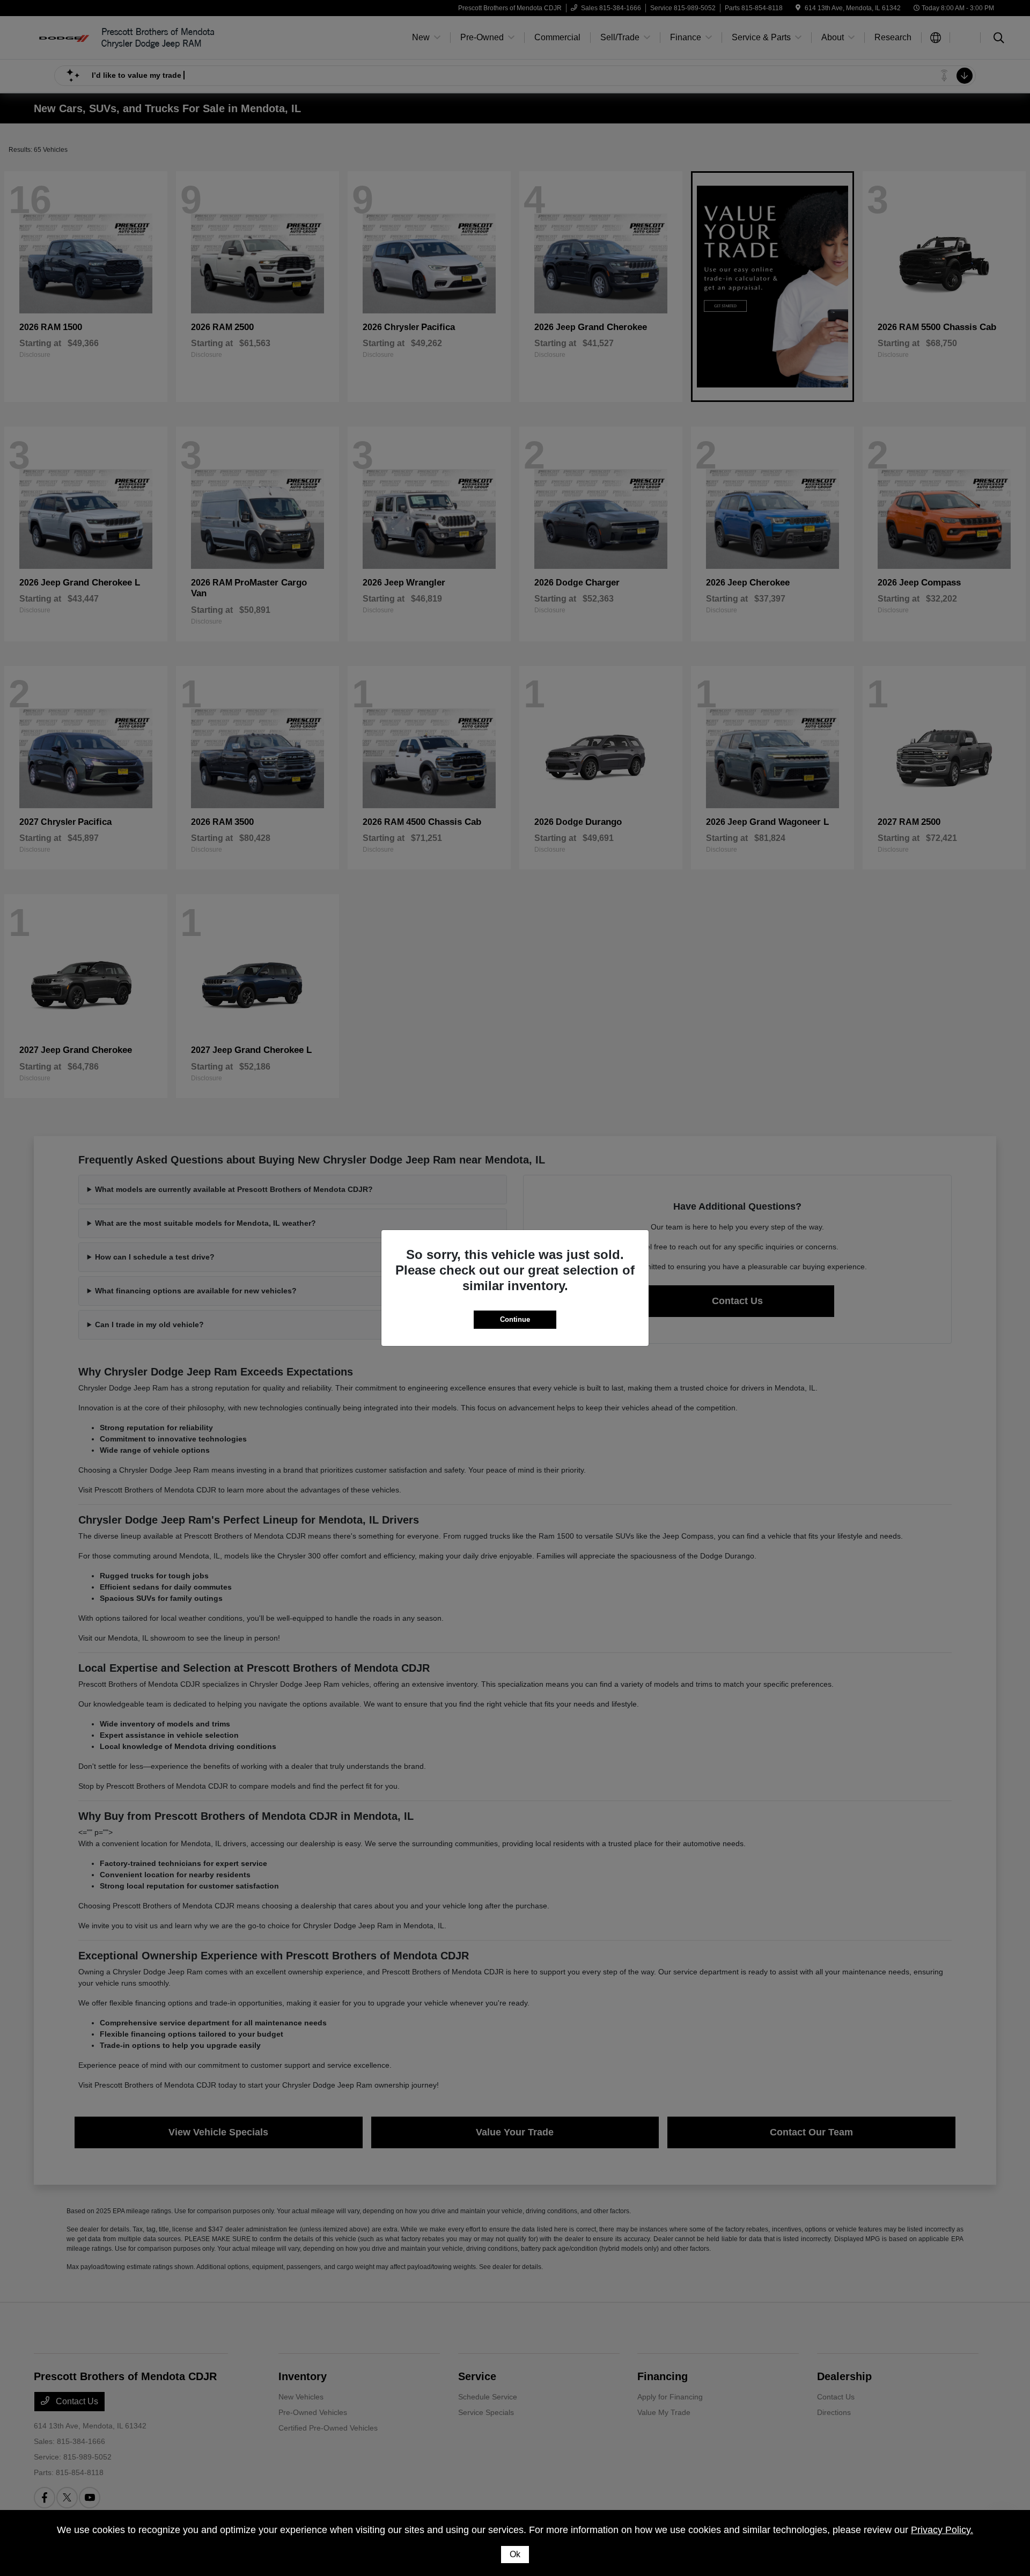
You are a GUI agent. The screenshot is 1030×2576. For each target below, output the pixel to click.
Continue (515, 1319)
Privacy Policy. (942, 2530)
